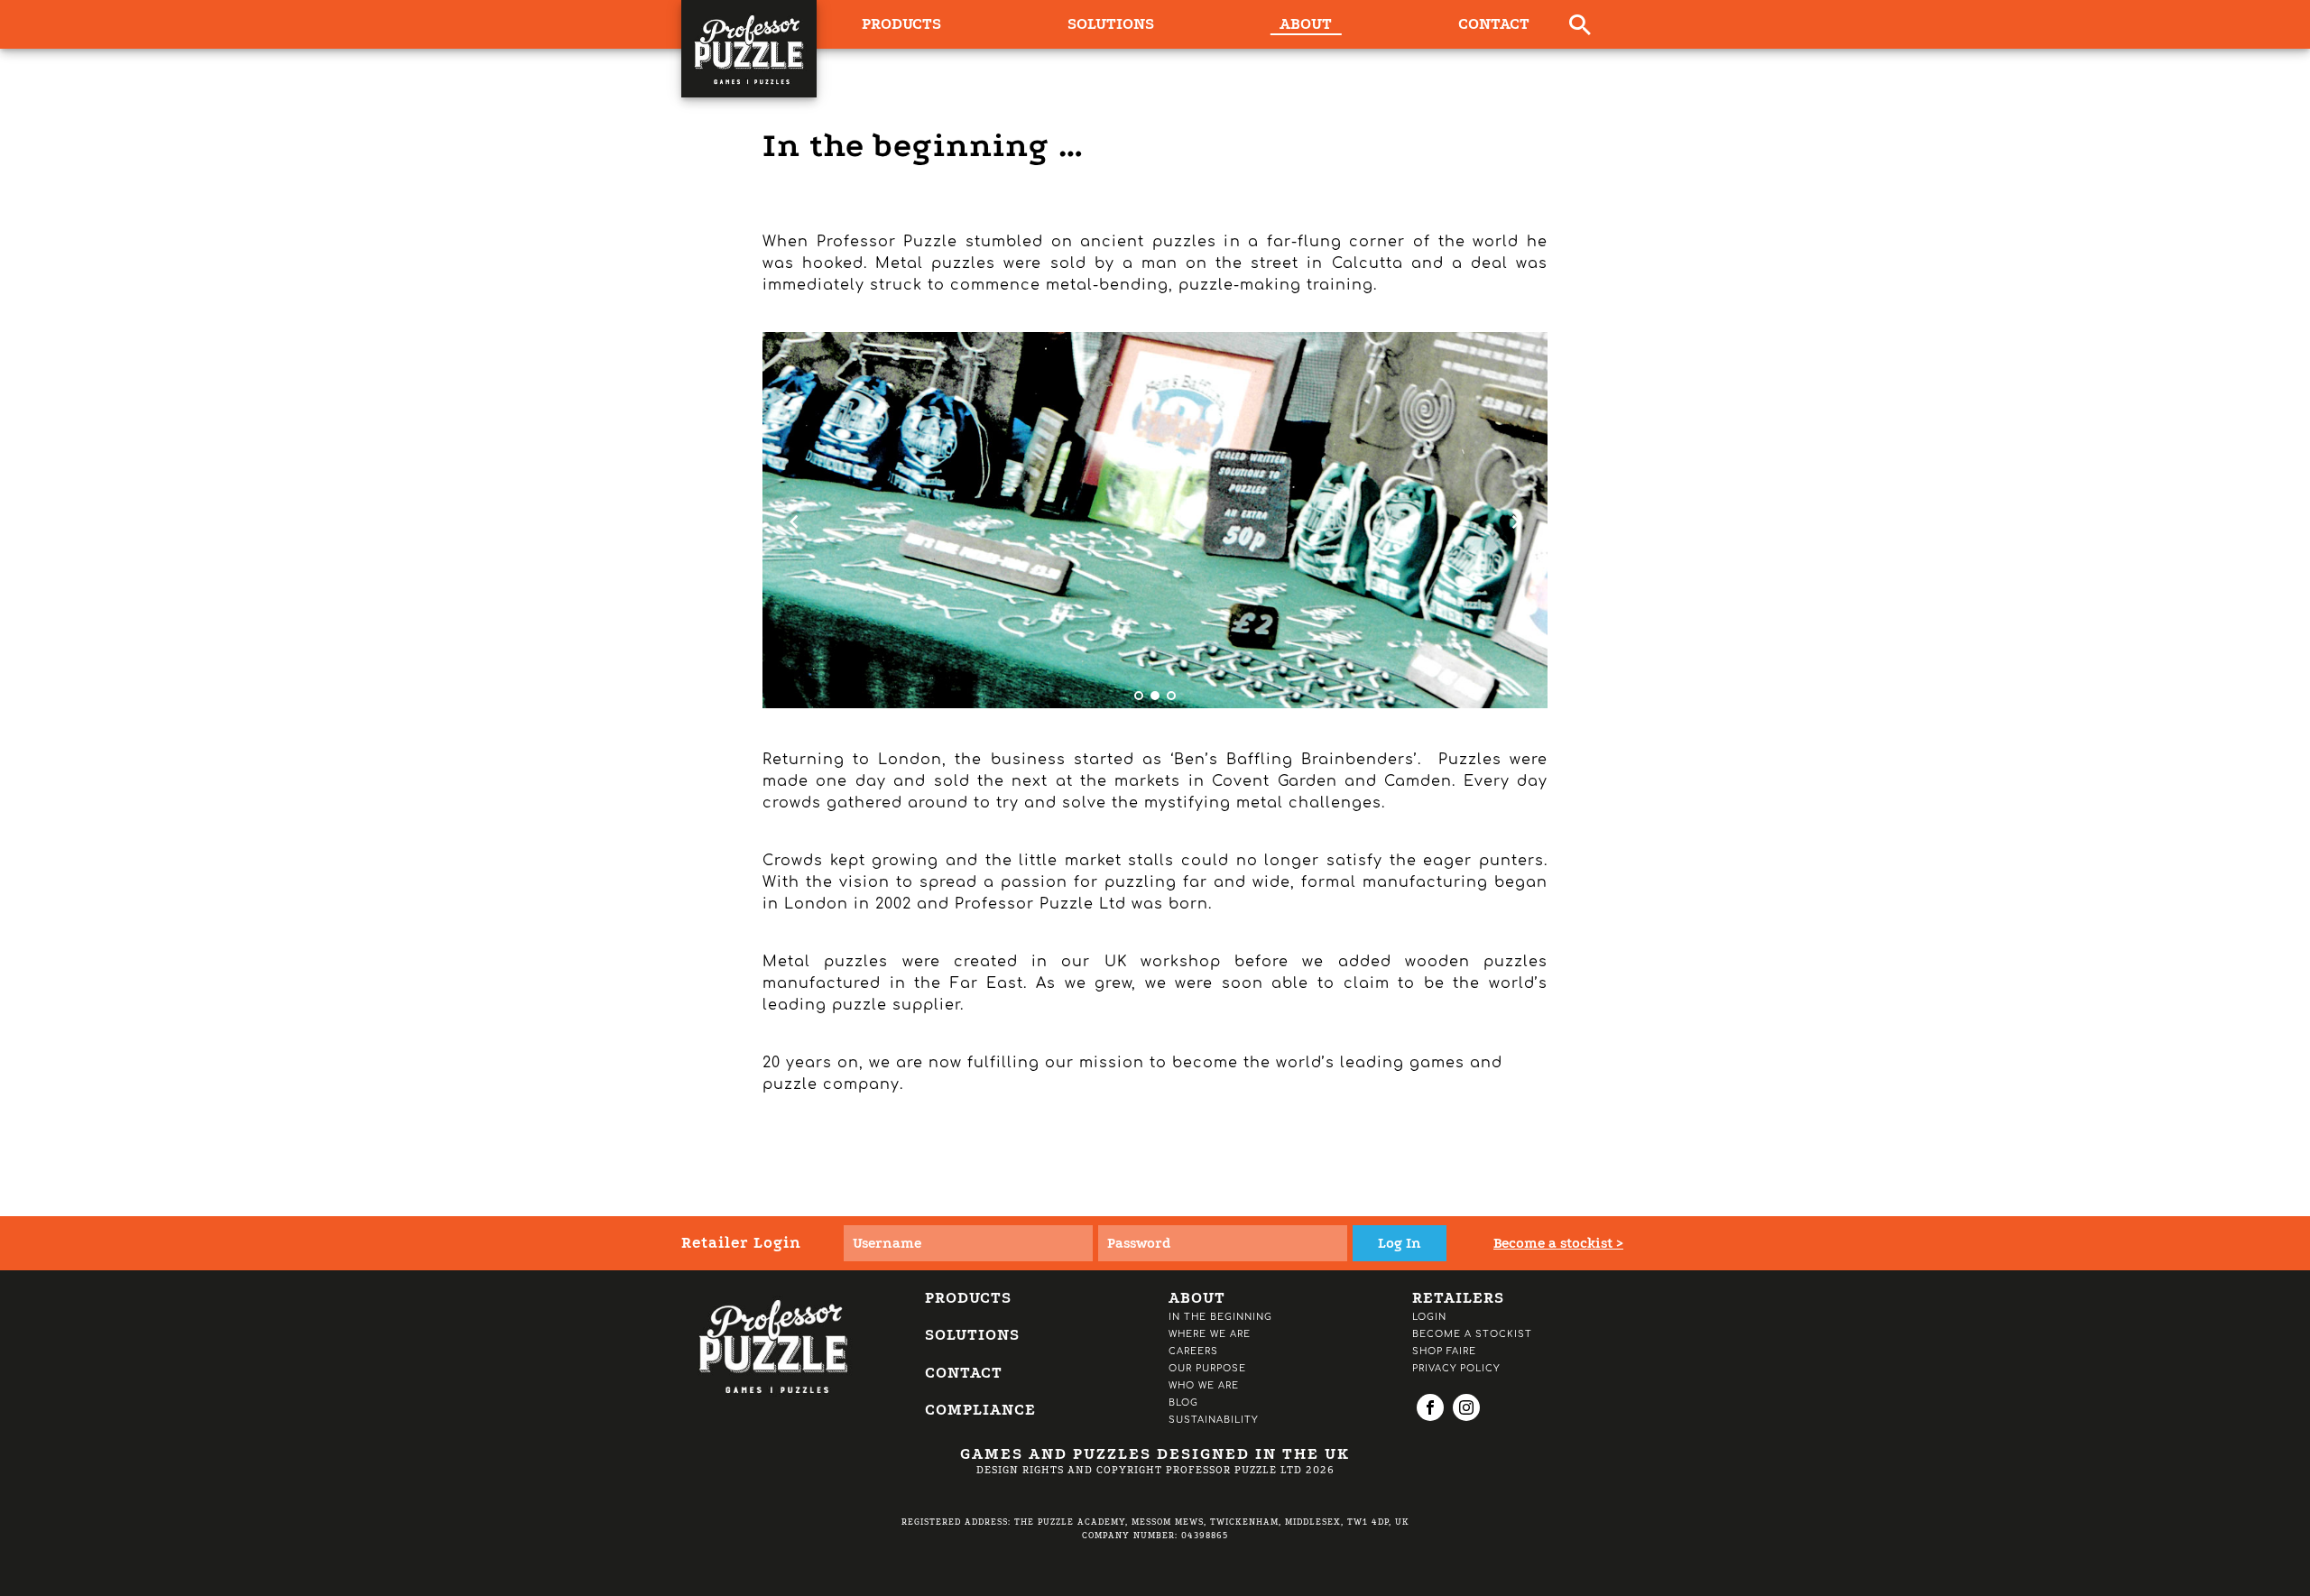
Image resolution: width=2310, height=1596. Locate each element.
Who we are (1204, 1385)
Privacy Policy (1456, 1368)
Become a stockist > (1558, 1243)
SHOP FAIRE (1444, 1351)
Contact (1494, 24)
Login (1429, 1317)
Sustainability (1213, 1420)
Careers (1193, 1351)
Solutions (1111, 24)
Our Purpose (1207, 1368)
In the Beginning (1220, 1317)
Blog (1183, 1402)
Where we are (1210, 1334)
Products (968, 1298)
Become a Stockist (1472, 1334)
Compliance (980, 1410)
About (1306, 24)
